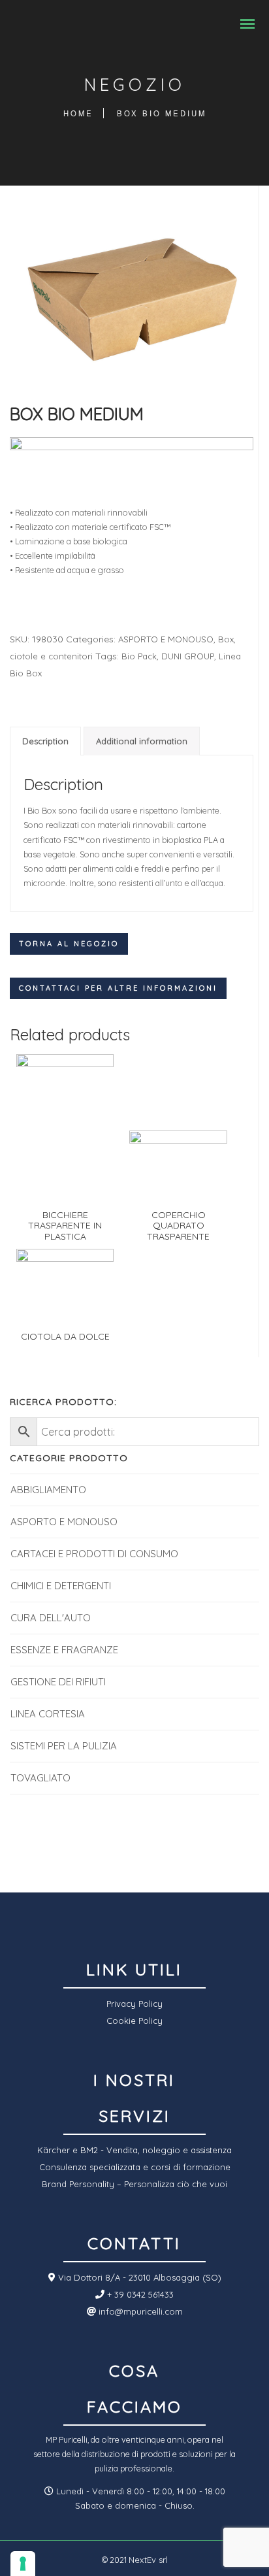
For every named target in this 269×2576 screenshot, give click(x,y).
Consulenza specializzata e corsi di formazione (135, 2167)
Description (45, 741)
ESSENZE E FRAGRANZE (64, 1650)
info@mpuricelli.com (139, 2311)
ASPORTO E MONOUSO (166, 639)
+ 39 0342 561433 (139, 2294)
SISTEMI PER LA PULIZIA (64, 1746)
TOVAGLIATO (40, 1778)
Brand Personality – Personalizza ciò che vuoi (134, 2184)
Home (78, 113)
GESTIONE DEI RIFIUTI (58, 1682)
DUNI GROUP (188, 656)
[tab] (45, 741)
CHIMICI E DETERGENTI (61, 1586)
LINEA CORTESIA (48, 1714)
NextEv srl (148, 2560)
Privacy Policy (134, 2004)
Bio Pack (139, 656)
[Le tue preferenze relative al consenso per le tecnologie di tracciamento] (23, 2564)
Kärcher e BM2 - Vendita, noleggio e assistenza (134, 2150)
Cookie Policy (134, 2021)
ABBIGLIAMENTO (48, 1490)
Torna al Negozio (69, 944)
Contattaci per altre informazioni (118, 988)
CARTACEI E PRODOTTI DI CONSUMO (94, 1554)
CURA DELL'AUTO (51, 1618)
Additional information (142, 741)
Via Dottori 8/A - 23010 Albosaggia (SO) (138, 2277)
